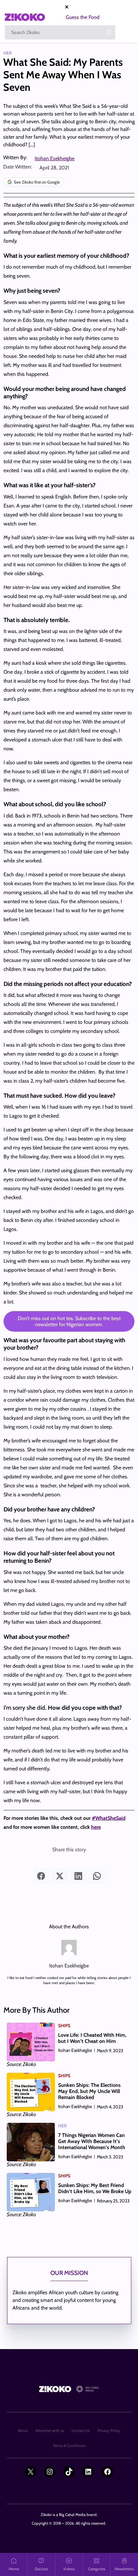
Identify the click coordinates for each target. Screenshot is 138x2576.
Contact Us (81, 2430)
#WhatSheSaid (109, 1818)
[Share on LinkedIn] (78, 1876)
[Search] (109, 32)
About (23, 2430)
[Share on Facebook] (41, 1876)
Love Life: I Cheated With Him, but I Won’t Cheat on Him (92, 2038)
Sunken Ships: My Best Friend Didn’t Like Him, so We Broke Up (95, 2188)
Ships (64, 2026)
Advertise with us (50, 2430)
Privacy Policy (109, 2430)
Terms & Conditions (69, 2446)
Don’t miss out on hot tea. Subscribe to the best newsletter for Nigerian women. (69, 1321)
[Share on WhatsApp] (97, 1876)
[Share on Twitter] (60, 1876)
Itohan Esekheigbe (55, 158)
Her (8, 53)
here (96, 1827)
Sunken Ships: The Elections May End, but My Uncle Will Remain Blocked (89, 2091)
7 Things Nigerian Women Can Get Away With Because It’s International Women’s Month (92, 2141)
